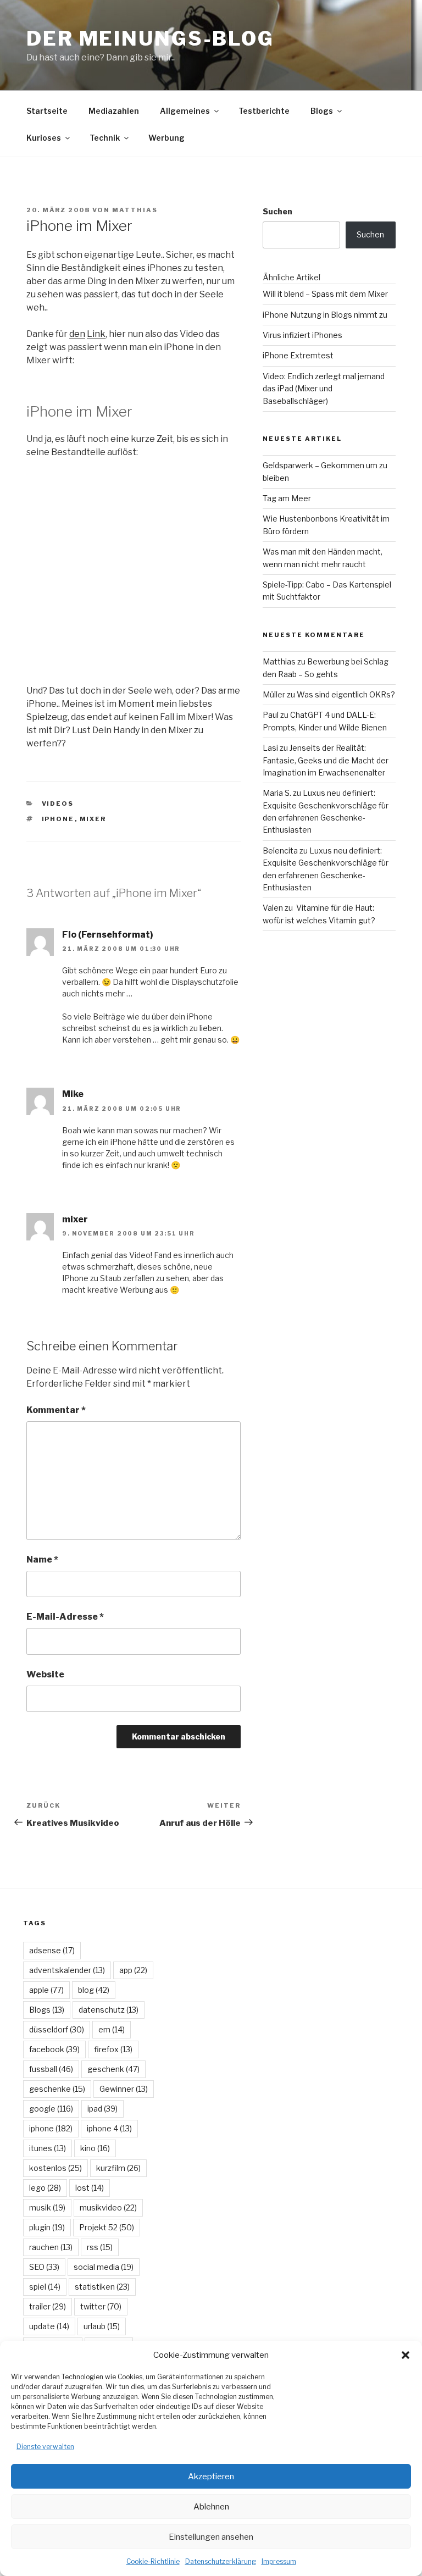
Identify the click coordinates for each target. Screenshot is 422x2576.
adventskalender (67, 1970)
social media (104, 2267)
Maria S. (277, 793)
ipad (102, 2109)
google (51, 2109)
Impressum (279, 2561)
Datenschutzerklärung (221, 2561)
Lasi (270, 748)
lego (45, 2188)
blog (94, 1990)
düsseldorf (57, 2029)
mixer (93, 819)
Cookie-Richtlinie (153, 2561)
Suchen (277, 211)
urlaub (102, 2326)
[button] (406, 2355)
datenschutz (109, 2010)
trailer (48, 2306)
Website (45, 1674)
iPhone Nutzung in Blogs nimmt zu (325, 315)
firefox (113, 2049)
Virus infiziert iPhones (302, 335)
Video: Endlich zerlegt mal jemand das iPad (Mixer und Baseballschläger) (324, 389)
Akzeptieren (211, 2477)
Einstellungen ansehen (211, 2537)
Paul (271, 715)
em (112, 2029)
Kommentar (56, 1410)
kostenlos (55, 2168)
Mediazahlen (114, 111)
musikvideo (108, 2207)
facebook (54, 2049)
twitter (101, 2306)
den (77, 334)
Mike (73, 1094)
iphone (58, 819)
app (133, 1970)
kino (95, 2148)
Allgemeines (185, 111)
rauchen (51, 2247)
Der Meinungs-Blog (150, 38)
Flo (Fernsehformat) (108, 935)
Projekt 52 (107, 2227)
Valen (273, 908)
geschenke (57, 2089)
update (49, 2326)
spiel (45, 2287)
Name (42, 1560)
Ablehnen (211, 2507)
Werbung (166, 138)
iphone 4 (109, 2128)
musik (47, 2207)
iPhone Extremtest (298, 355)
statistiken (102, 2287)
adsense (52, 1950)
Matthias (135, 210)
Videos (58, 804)
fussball (51, 2069)
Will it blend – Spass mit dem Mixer (325, 294)
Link (96, 334)
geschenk (113, 2069)
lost (90, 2188)
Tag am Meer (287, 498)
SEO (44, 2267)
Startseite (47, 111)
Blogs (322, 111)
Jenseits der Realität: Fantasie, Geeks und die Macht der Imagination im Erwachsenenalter (326, 760)
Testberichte (264, 111)
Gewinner (124, 2089)
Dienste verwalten (45, 2447)
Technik (105, 138)
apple (46, 1990)
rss (100, 2247)
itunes (48, 2148)
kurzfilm (118, 2168)
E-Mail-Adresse (65, 1617)
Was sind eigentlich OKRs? (346, 694)
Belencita (280, 851)
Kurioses (44, 138)
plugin (47, 2227)
